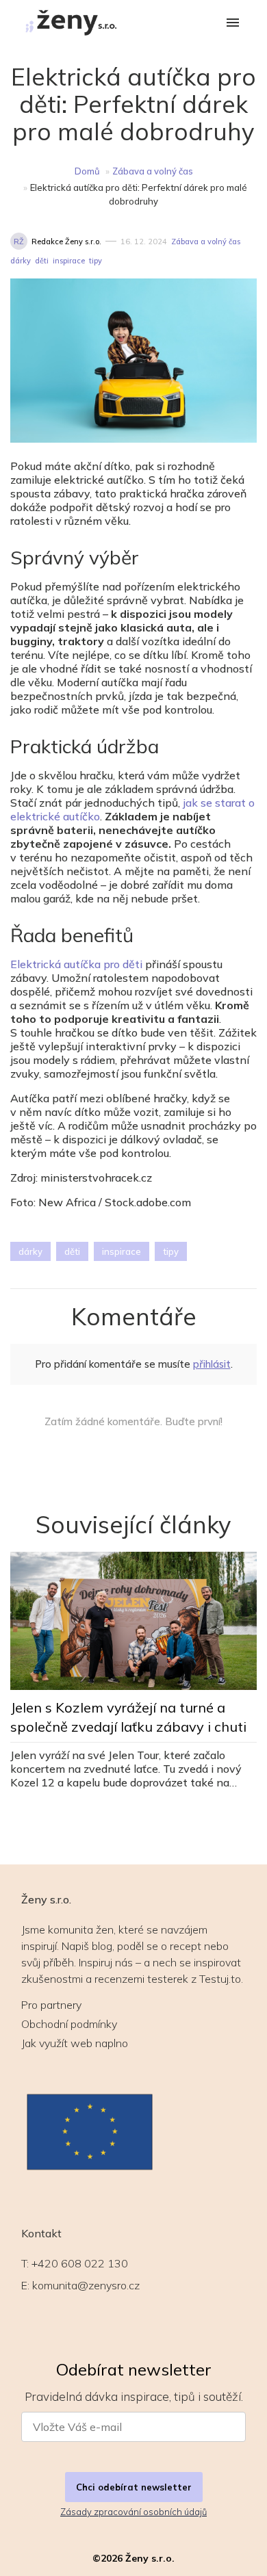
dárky (21, 261)
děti (42, 261)
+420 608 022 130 (80, 2263)
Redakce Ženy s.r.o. (66, 242)
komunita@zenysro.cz (86, 2285)
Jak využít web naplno (75, 2043)
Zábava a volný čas (153, 171)
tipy (96, 261)
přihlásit (212, 1364)
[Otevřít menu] (233, 24)
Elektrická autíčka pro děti (76, 964)
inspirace (69, 261)
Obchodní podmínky (69, 2024)
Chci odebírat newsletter (134, 2487)
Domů (87, 171)
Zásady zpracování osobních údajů (133, 2512)
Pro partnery (51, 2005)
